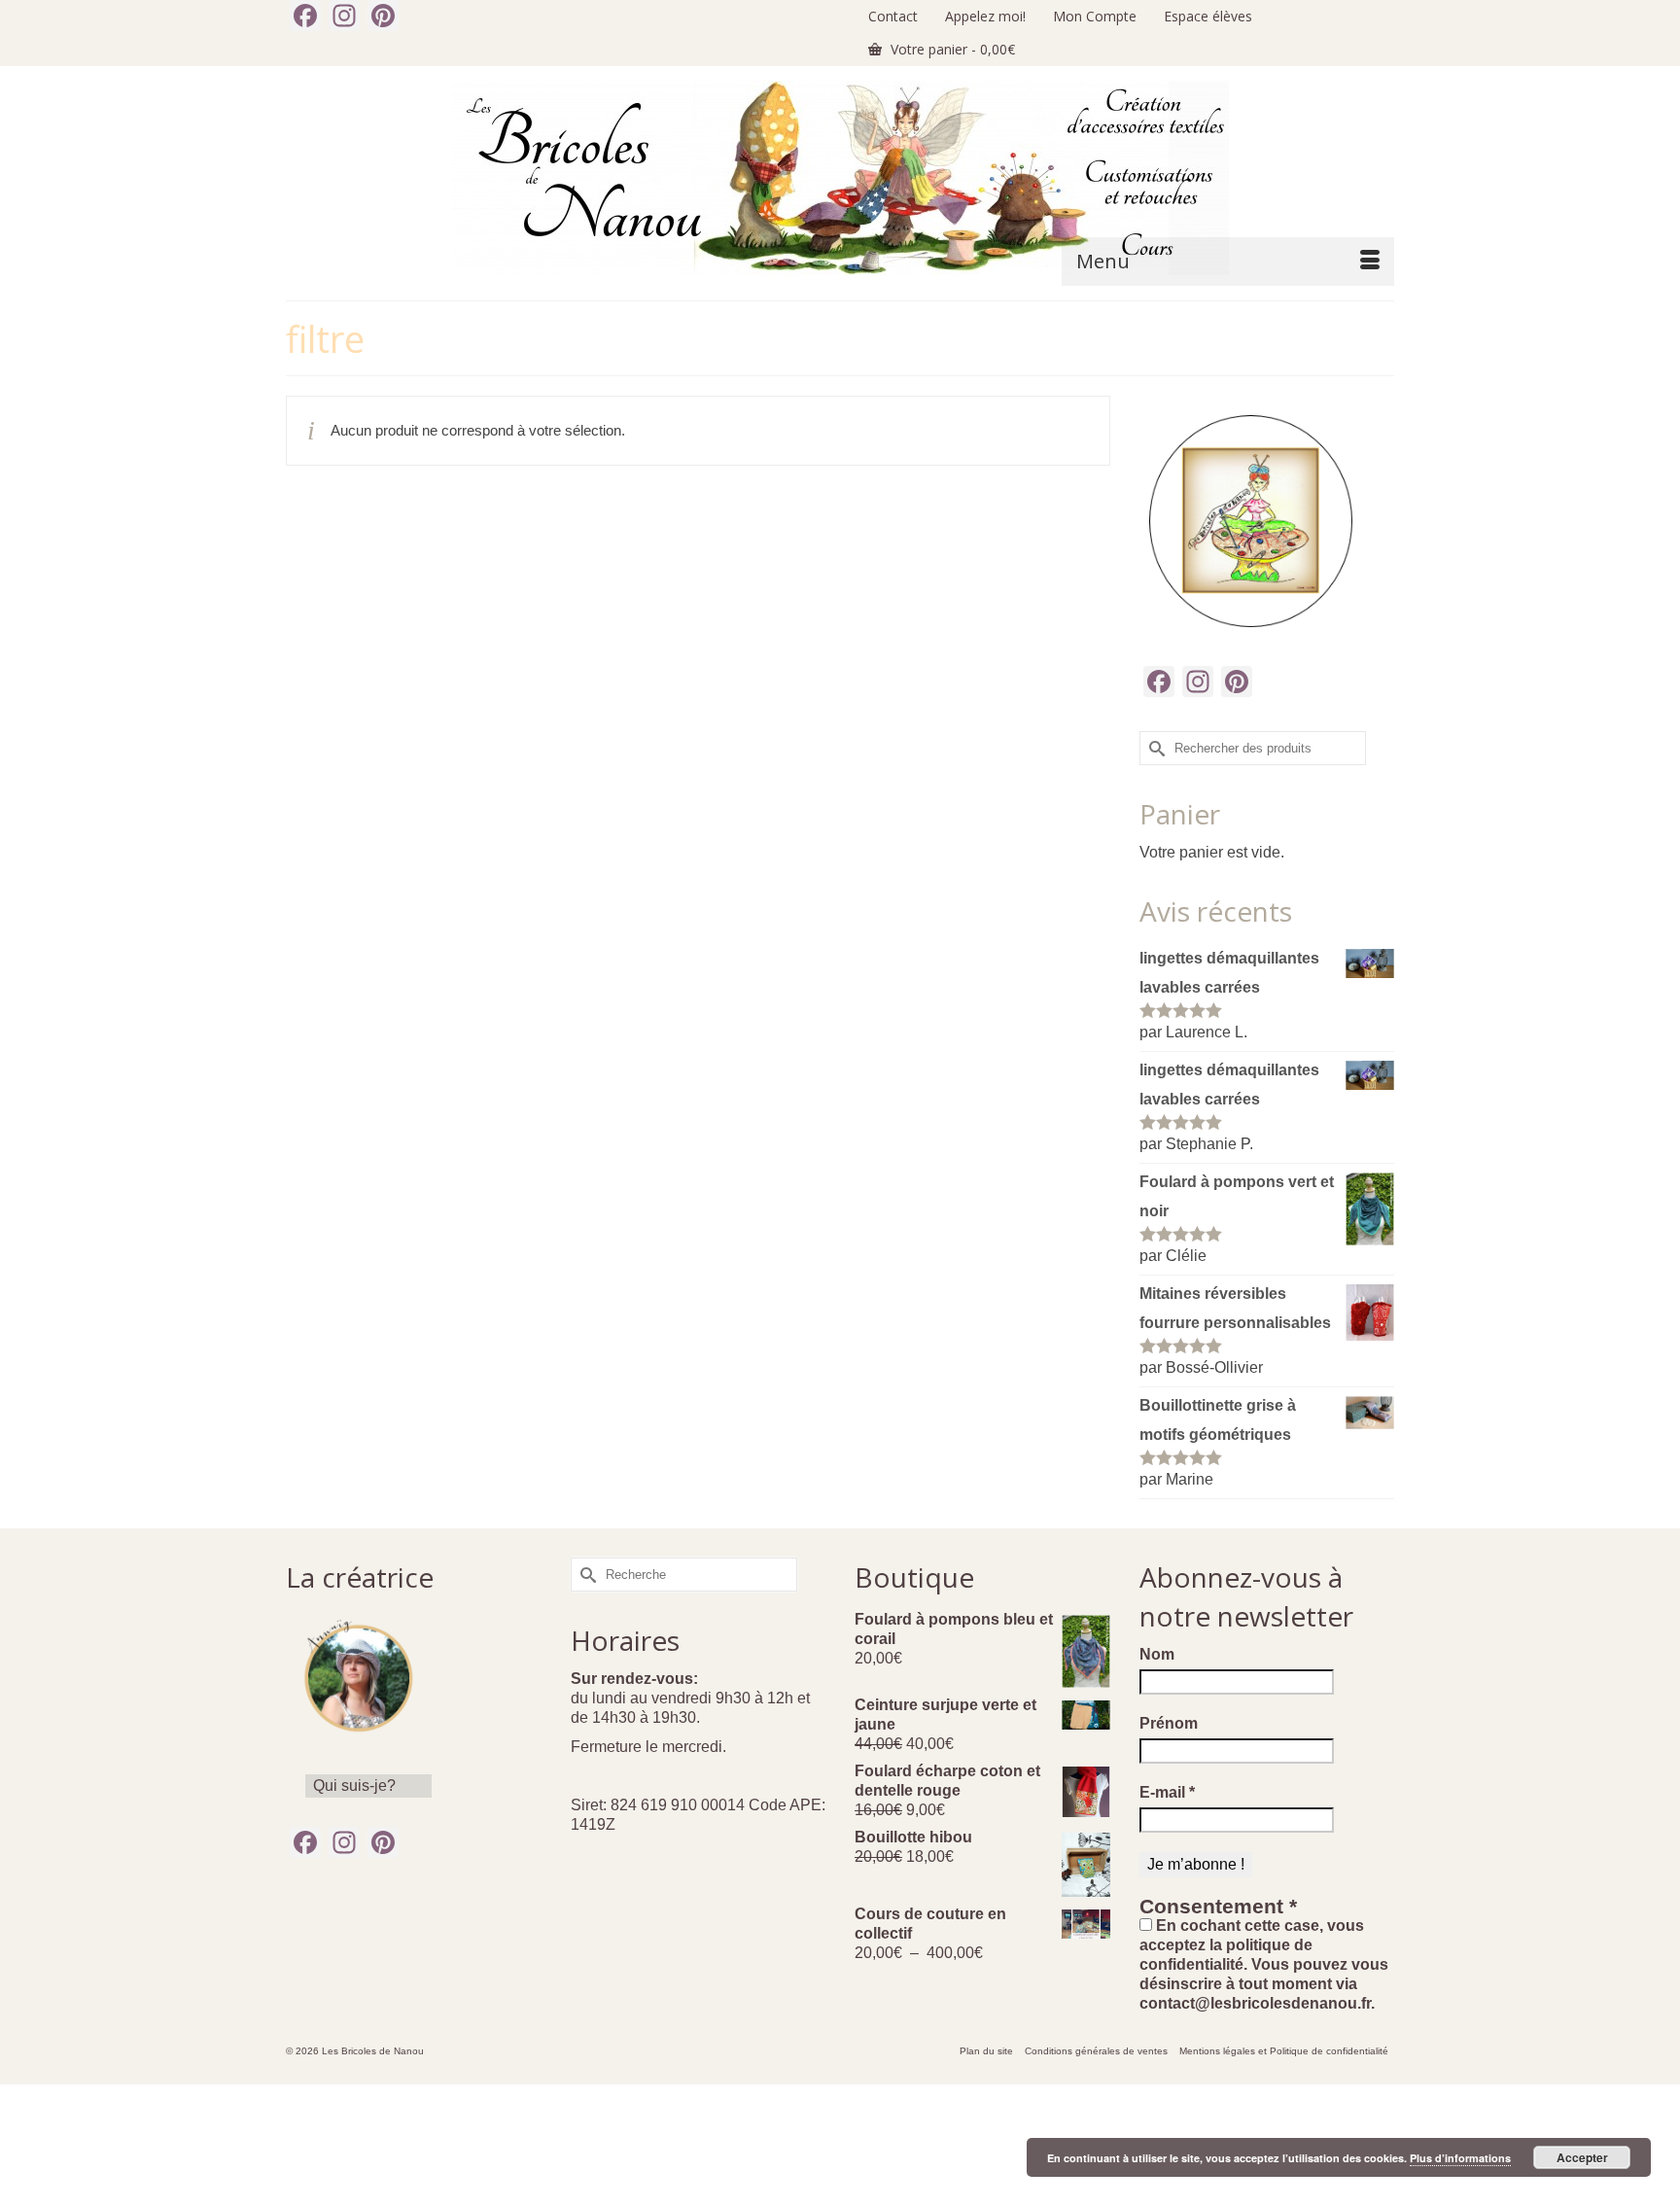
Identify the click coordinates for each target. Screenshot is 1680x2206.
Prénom (1169, 1723)
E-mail (1167, 1792)
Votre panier (951, 49)
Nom (1157, 1654)
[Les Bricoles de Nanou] (840, 178)
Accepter (1582, 2157)
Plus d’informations (1460, 2158)
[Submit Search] (1154, 748)
